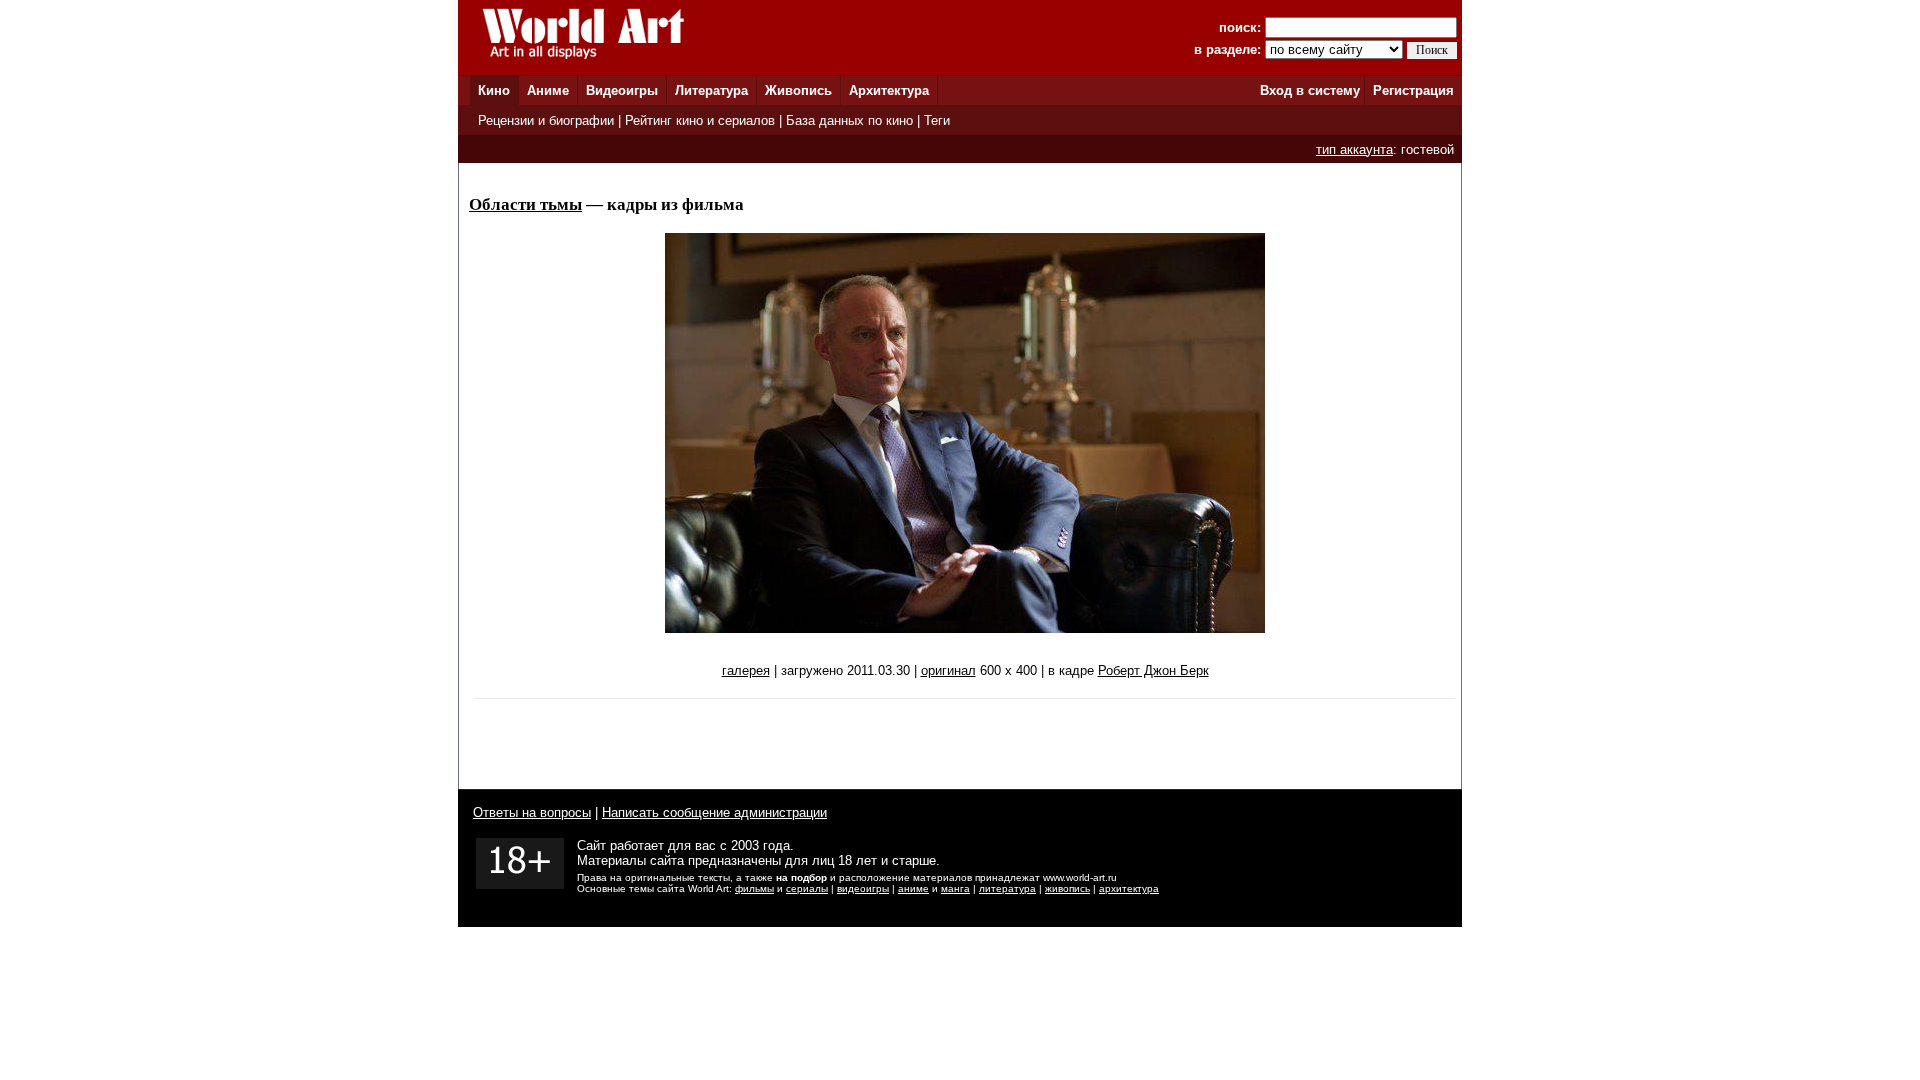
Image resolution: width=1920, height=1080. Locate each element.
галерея (746, 670)
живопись (1067, 888)
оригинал (948, 670)
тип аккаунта (1354, 149)
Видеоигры (622, 90)
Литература (711, 90)
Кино (494, 90)
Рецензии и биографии (546, 120)
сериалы (807, 888)
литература (1007, 888)
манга (955, 888)
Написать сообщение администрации (714, 812)
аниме (913, 888)
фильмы (754, 888)
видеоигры (863, 888)
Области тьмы (525, 204)
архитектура (1129, 888)
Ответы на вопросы (532, 812)
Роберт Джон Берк (1153, 670)
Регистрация (1413, 90)
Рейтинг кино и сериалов (700, 120)
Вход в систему (1310, 90)
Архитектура (889, 90)
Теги (937, 120)
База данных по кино (849, 120)
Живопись (798, 90)
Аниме (548, 90)
